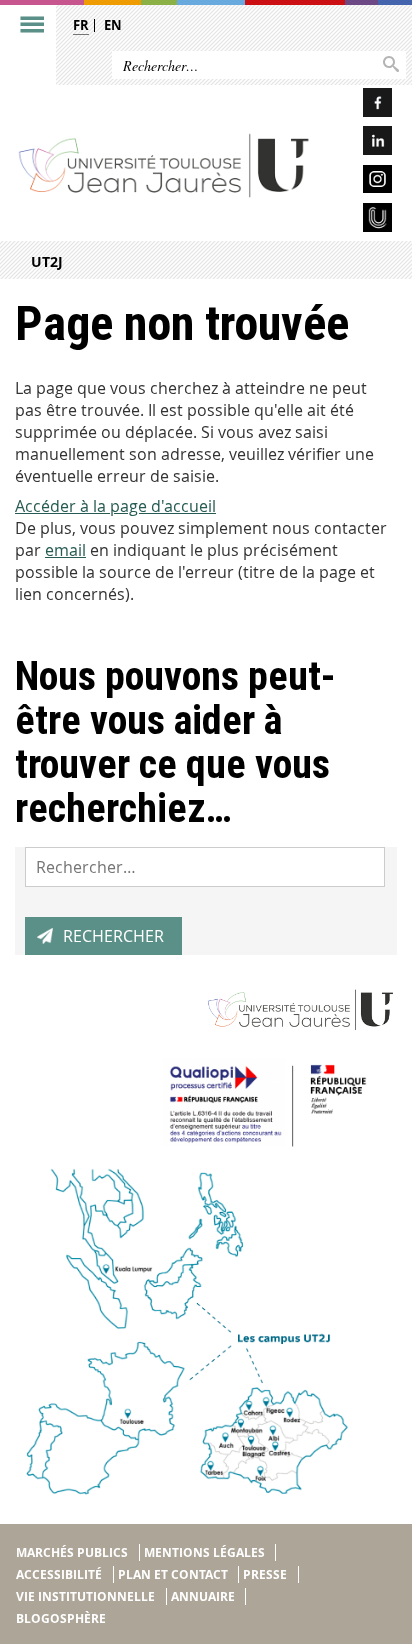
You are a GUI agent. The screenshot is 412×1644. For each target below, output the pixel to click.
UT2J (47, 261)
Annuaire (203, 1596)
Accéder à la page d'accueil (115, 506)
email (65, 550)
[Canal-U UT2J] (361, 220)
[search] (205, 867)
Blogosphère (61, 1618)
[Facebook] (361, 105)
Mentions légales (204, 1552)
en (113, 25)
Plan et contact (173, 1574)
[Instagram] (361, 182)
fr (81, 25)
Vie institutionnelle (85, 1596)
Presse (265, 1574)
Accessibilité (59, 1574)
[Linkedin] (361, 143)
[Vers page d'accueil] (164, 165)
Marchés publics (72, 1552)
